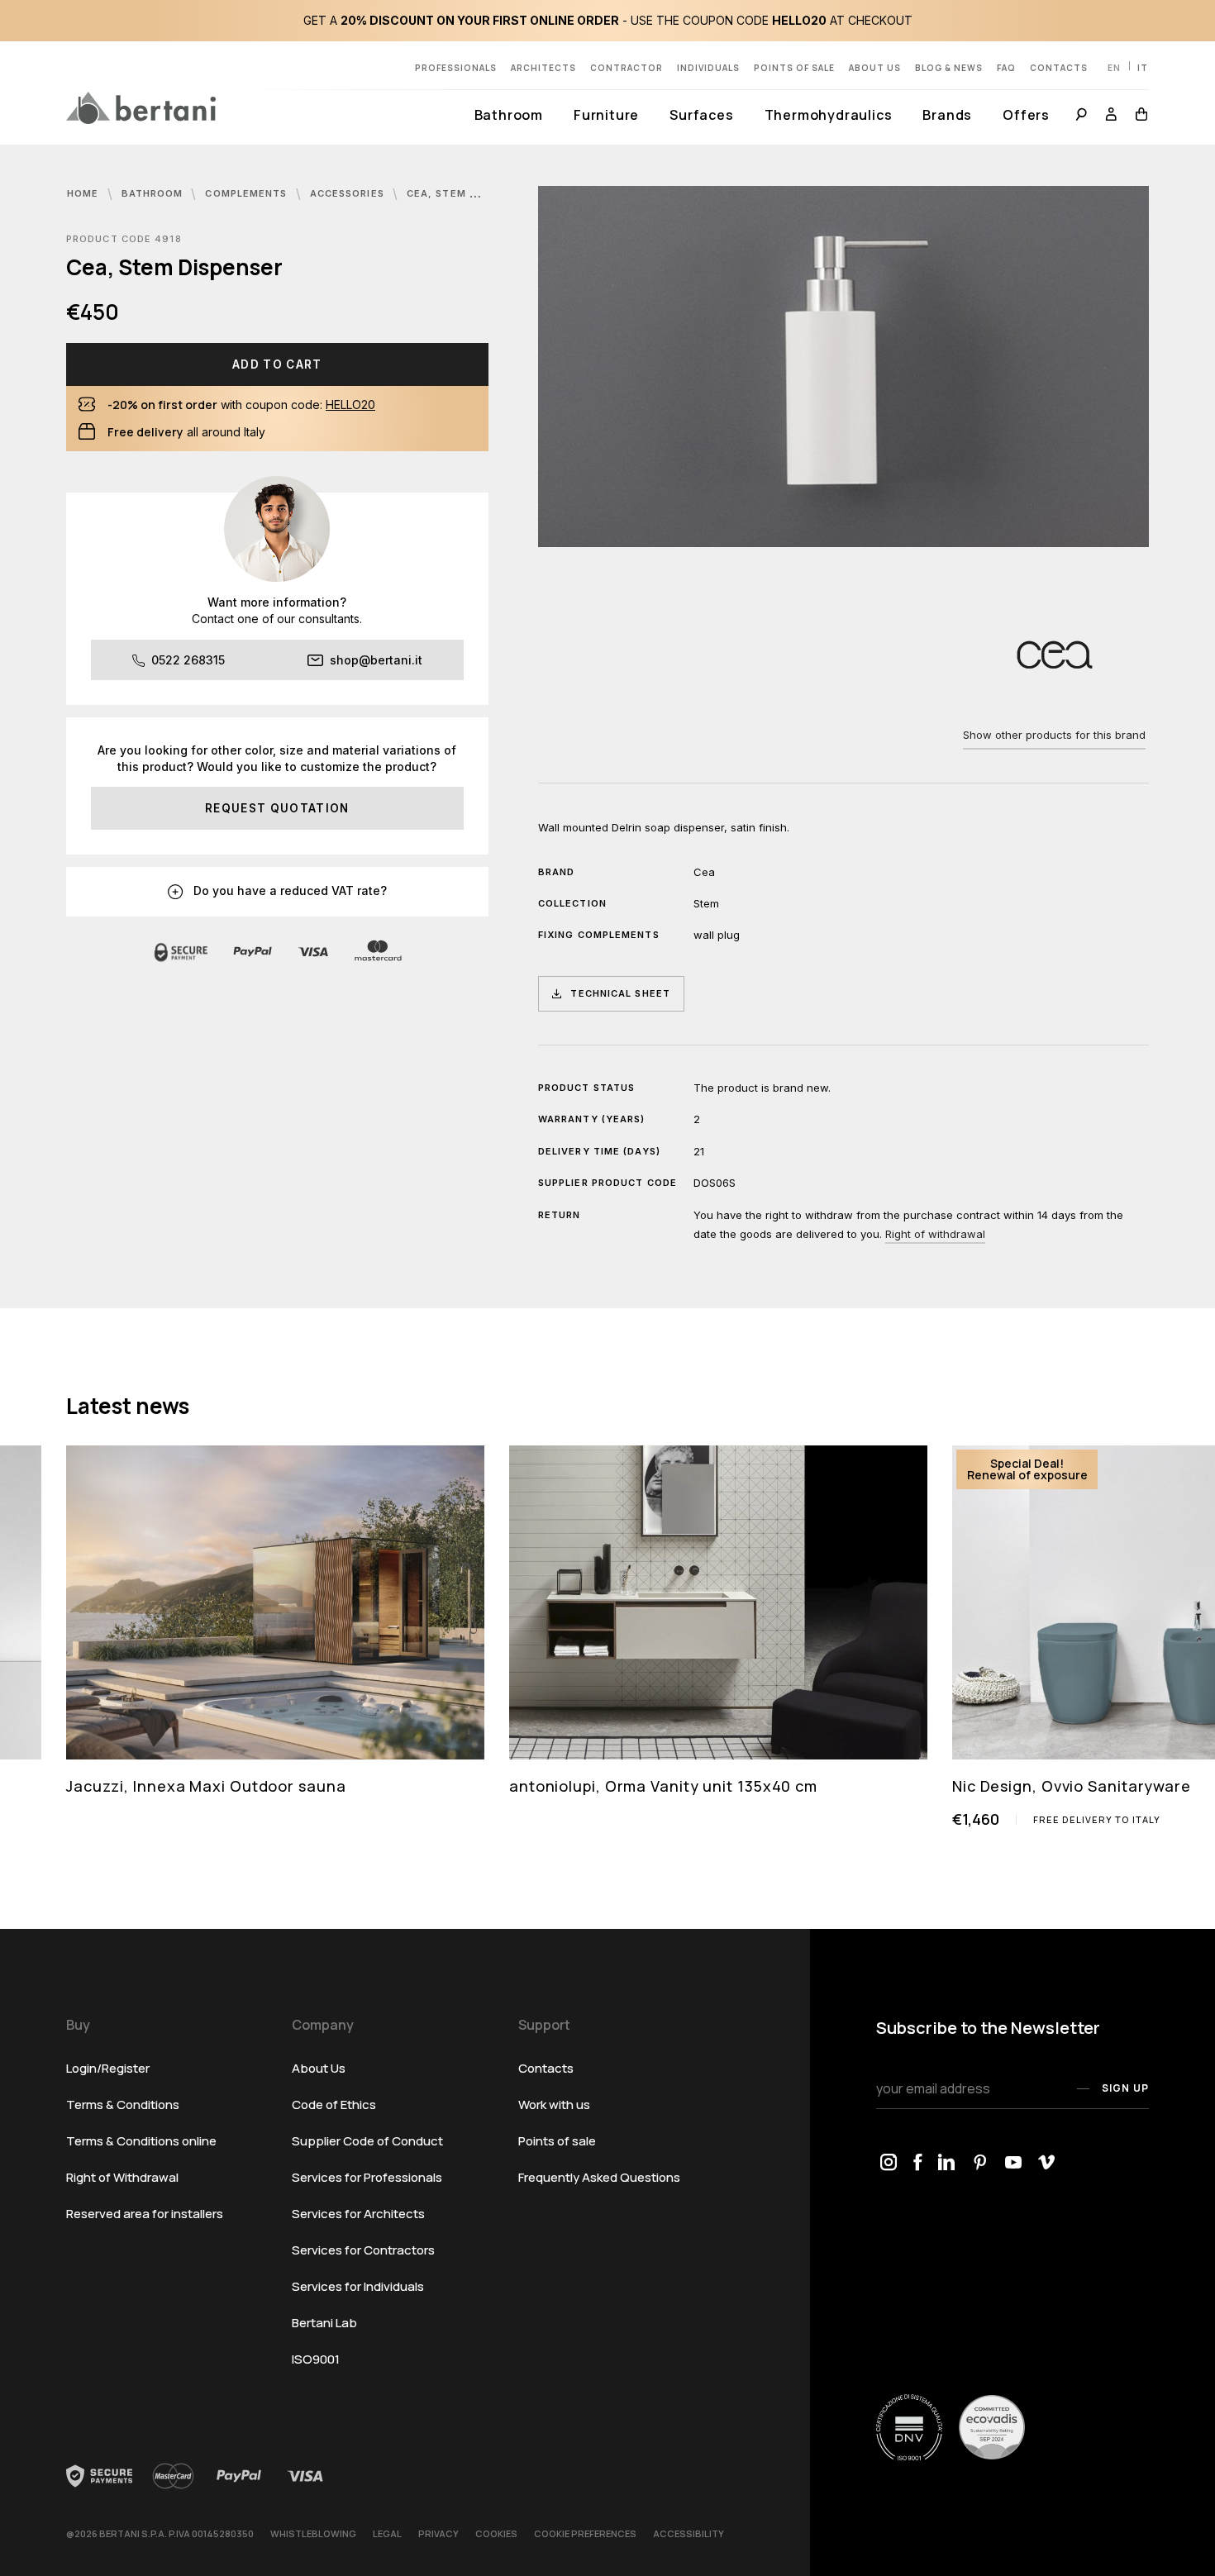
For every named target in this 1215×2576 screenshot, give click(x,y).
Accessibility (688, 2533)
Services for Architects (358, 2214)
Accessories (349, 193)
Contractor (627, 68)
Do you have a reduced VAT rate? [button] (288, 890)
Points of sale (794, 68)
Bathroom (509, 115)
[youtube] (1013, 2164)
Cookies (496, 2533)
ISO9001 (316, 2359)
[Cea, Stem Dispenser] (843, 367)
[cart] (1138, 116)
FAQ (1006, 68)
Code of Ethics (334, 2105)
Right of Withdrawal (122, 2177)
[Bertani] (141, 107)
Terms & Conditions (123, 2105)
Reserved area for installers (145, 2214)
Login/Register (108, 2068)
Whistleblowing (313, 2533)
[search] (1082, 116)
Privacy (438, 2533)
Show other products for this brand (1054, 735)
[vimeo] (1046, 2164)
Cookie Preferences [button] (585, 2533)
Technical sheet (620, 993)
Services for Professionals (367, 2177)
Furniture (606, 115)
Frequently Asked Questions (599, 2177)
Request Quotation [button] (277, 808)
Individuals (708, 68)
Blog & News (949, 68)
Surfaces (701, 115)
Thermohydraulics (829, 115)
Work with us (554, 2105)
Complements (248, 193)
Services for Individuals (358, 2286)
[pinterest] (980, 2164)
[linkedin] (947, 2164)
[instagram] (889, 2164)
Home (85, 193)
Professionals (456, 68)
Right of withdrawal (935, 1234)
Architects (543, 68)
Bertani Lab (324, 2323)
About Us (875, 68)
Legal (387, 2533)
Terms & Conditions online (141, 2141)
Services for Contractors (363, 2250)
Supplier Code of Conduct (367, 2141)
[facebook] (917, 2164)
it (1143, 68)
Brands (947, 115)
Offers (1026, 115)
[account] (1112, 116)
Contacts (1059, 68)
